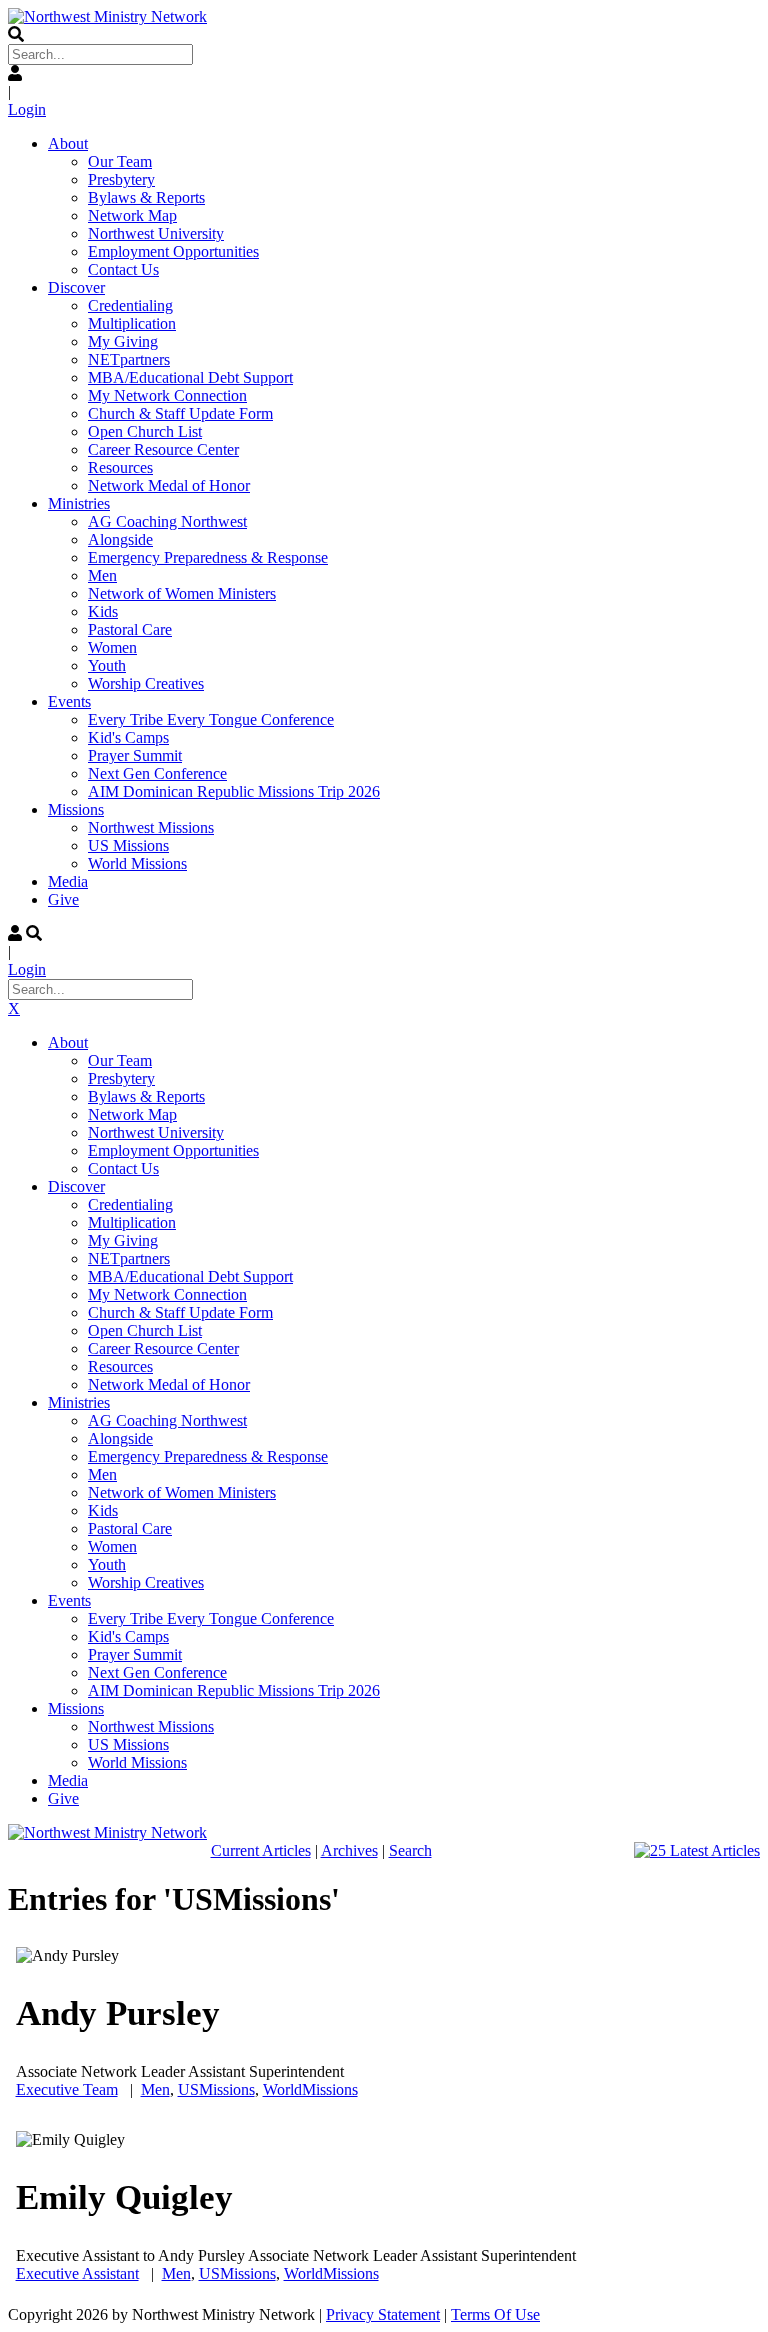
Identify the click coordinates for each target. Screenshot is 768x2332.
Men (155, 2089)
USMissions (216, 2089)
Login (27, 109)
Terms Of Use (495, 2314)
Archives (349, 1850)
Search (410, 1850)
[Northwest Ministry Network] (107, 16)
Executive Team (67, 2089)
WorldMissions (310, 2089)
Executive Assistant (77, 2273)
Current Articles (261, 1850)
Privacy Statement (383, 2314)
